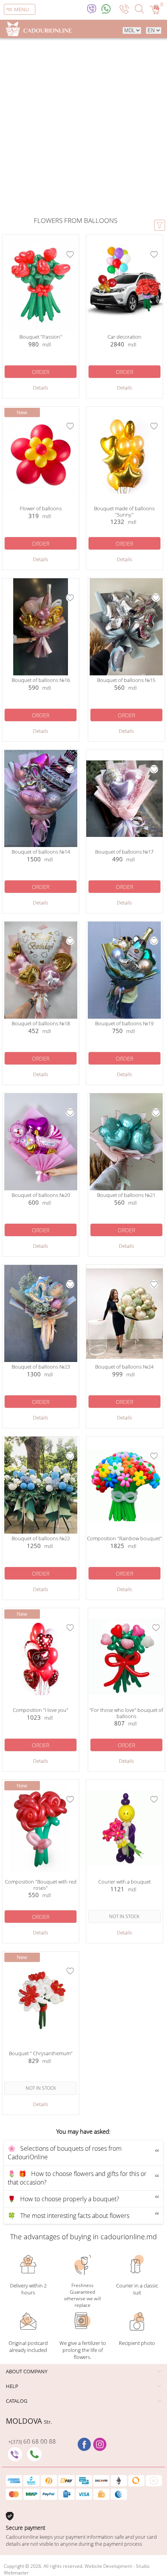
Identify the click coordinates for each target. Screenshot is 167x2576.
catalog (17, 2401)
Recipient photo (137, 2343)
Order (41, 372)
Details (41, 388)
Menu (21, 9)
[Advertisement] (83, 125)
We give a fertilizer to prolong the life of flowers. (83, 2350)
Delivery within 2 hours (28, 2289)
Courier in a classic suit (137, 2289)
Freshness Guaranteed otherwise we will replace (83, 2295)
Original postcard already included (28, 2346)
